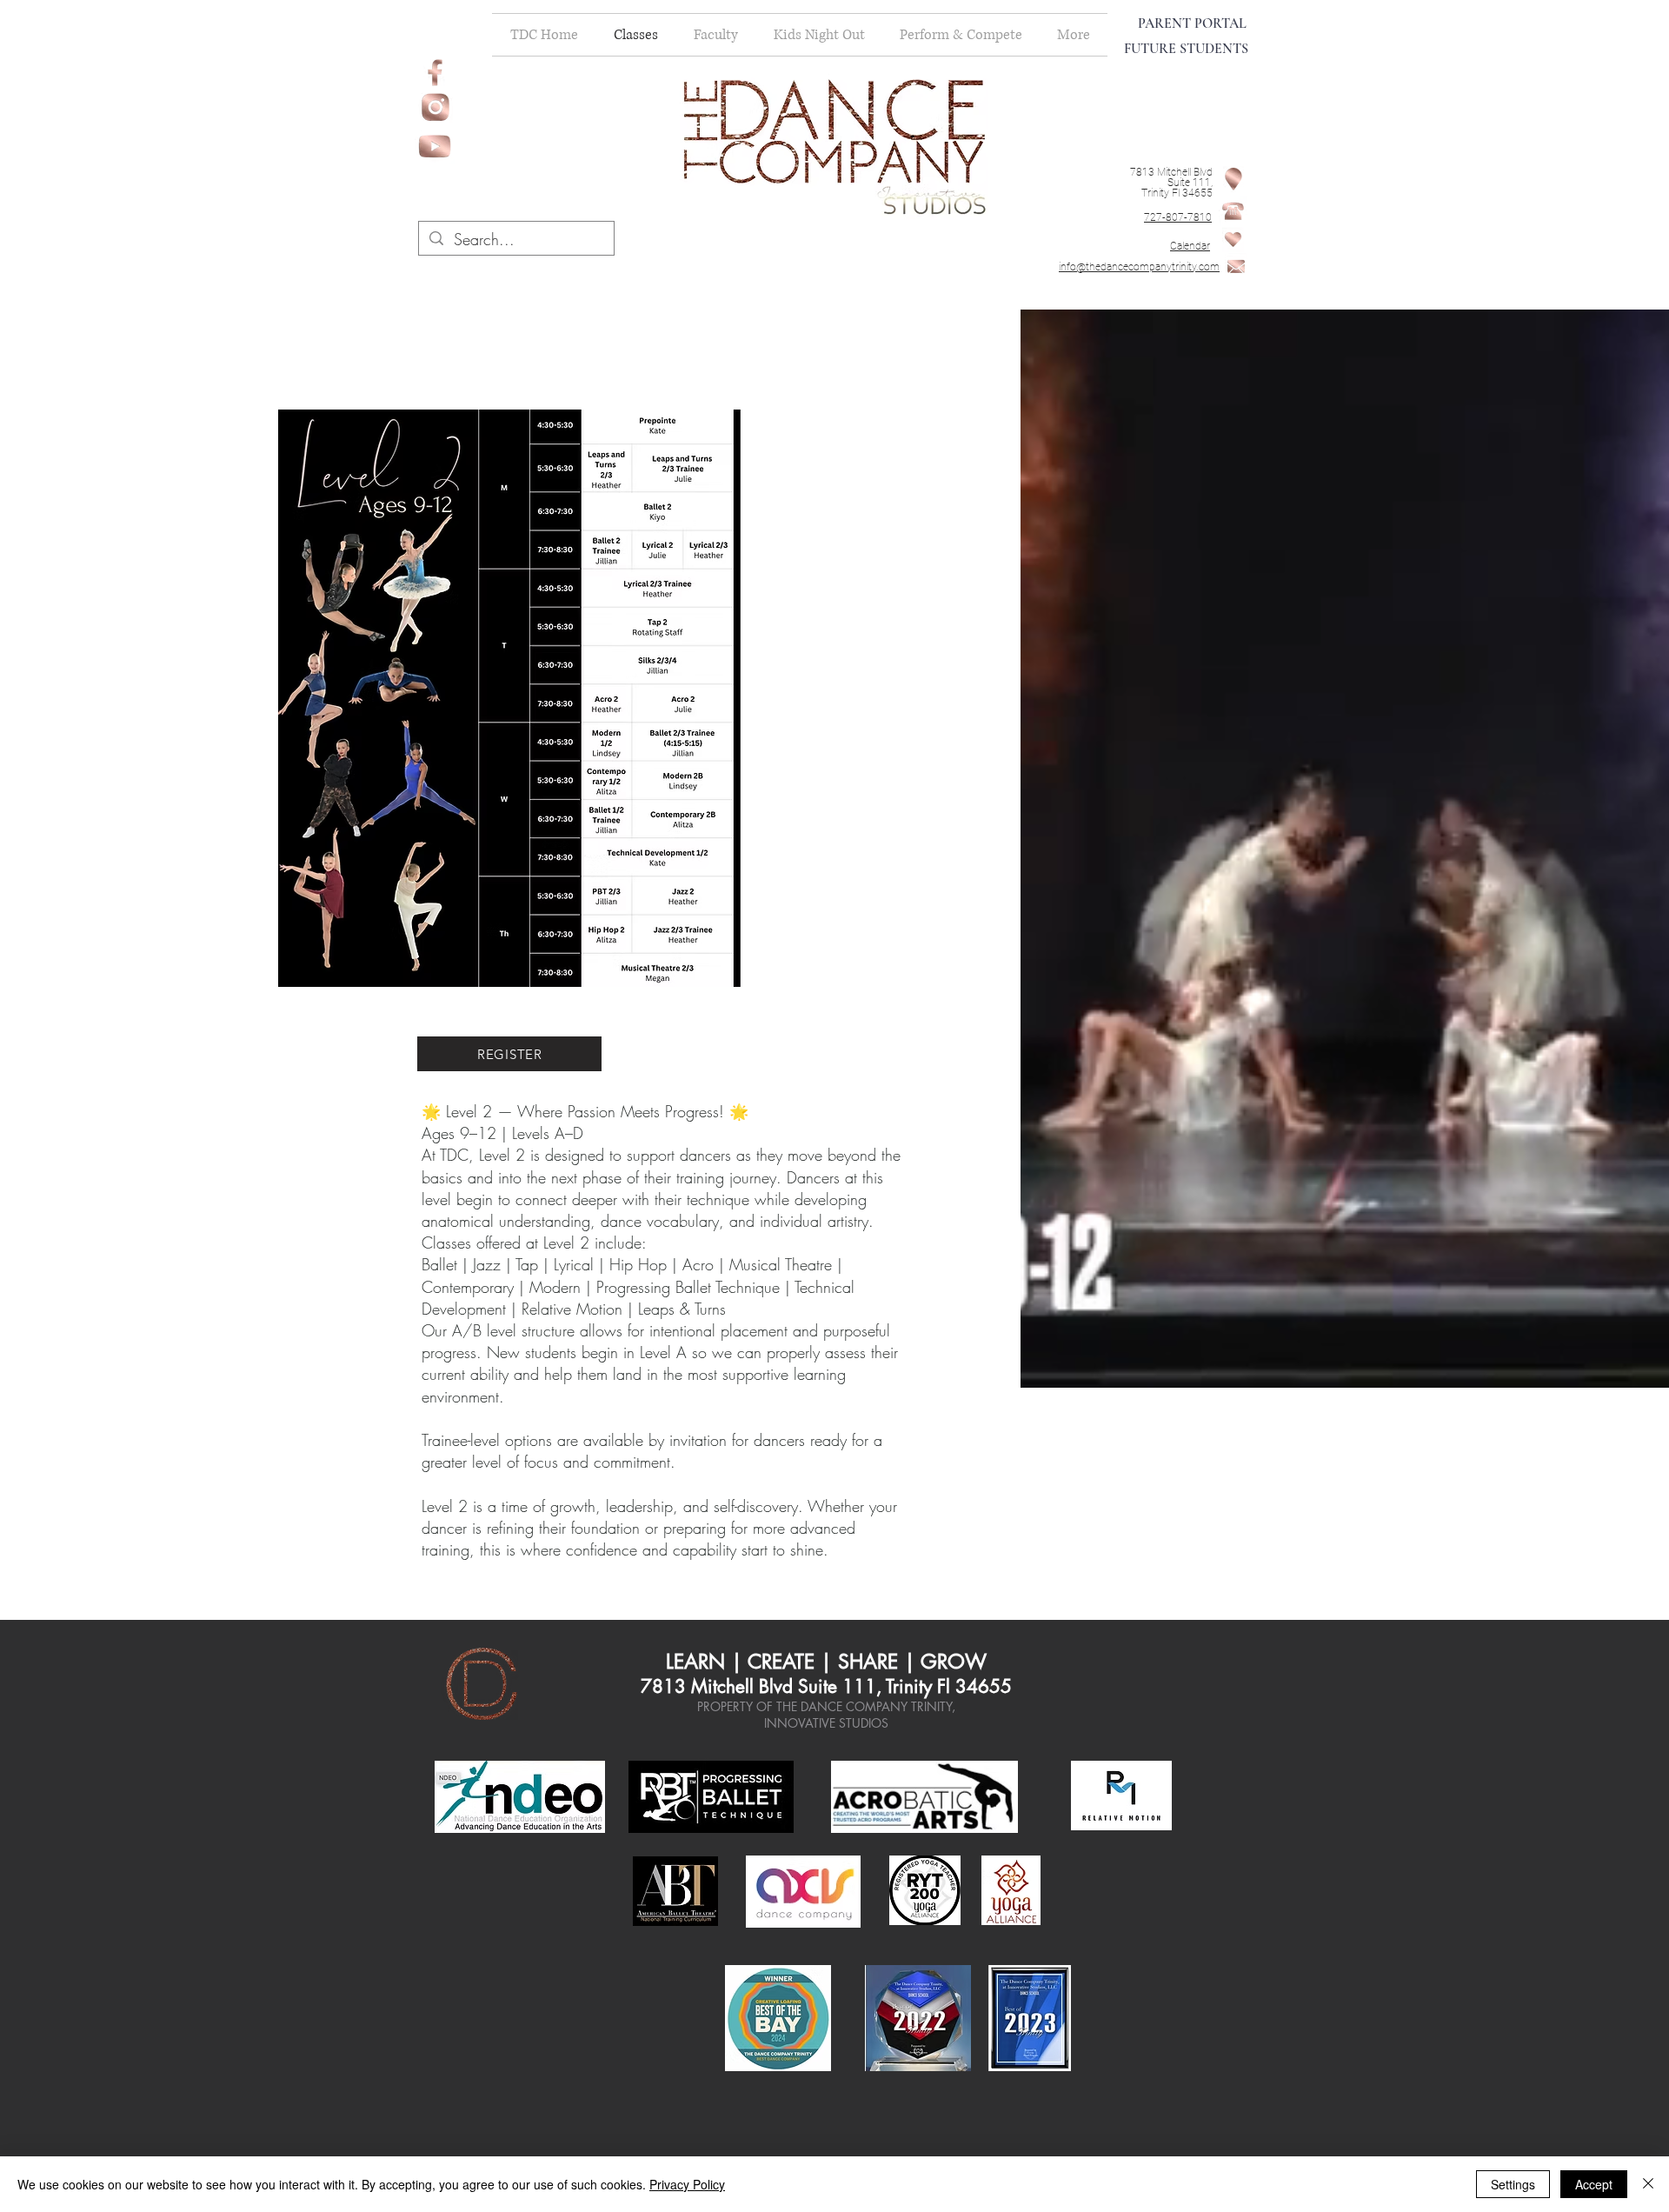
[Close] (1648, 2184)
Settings (1513, 2184)
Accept (1594, 2184)
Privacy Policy (687, 2184)
